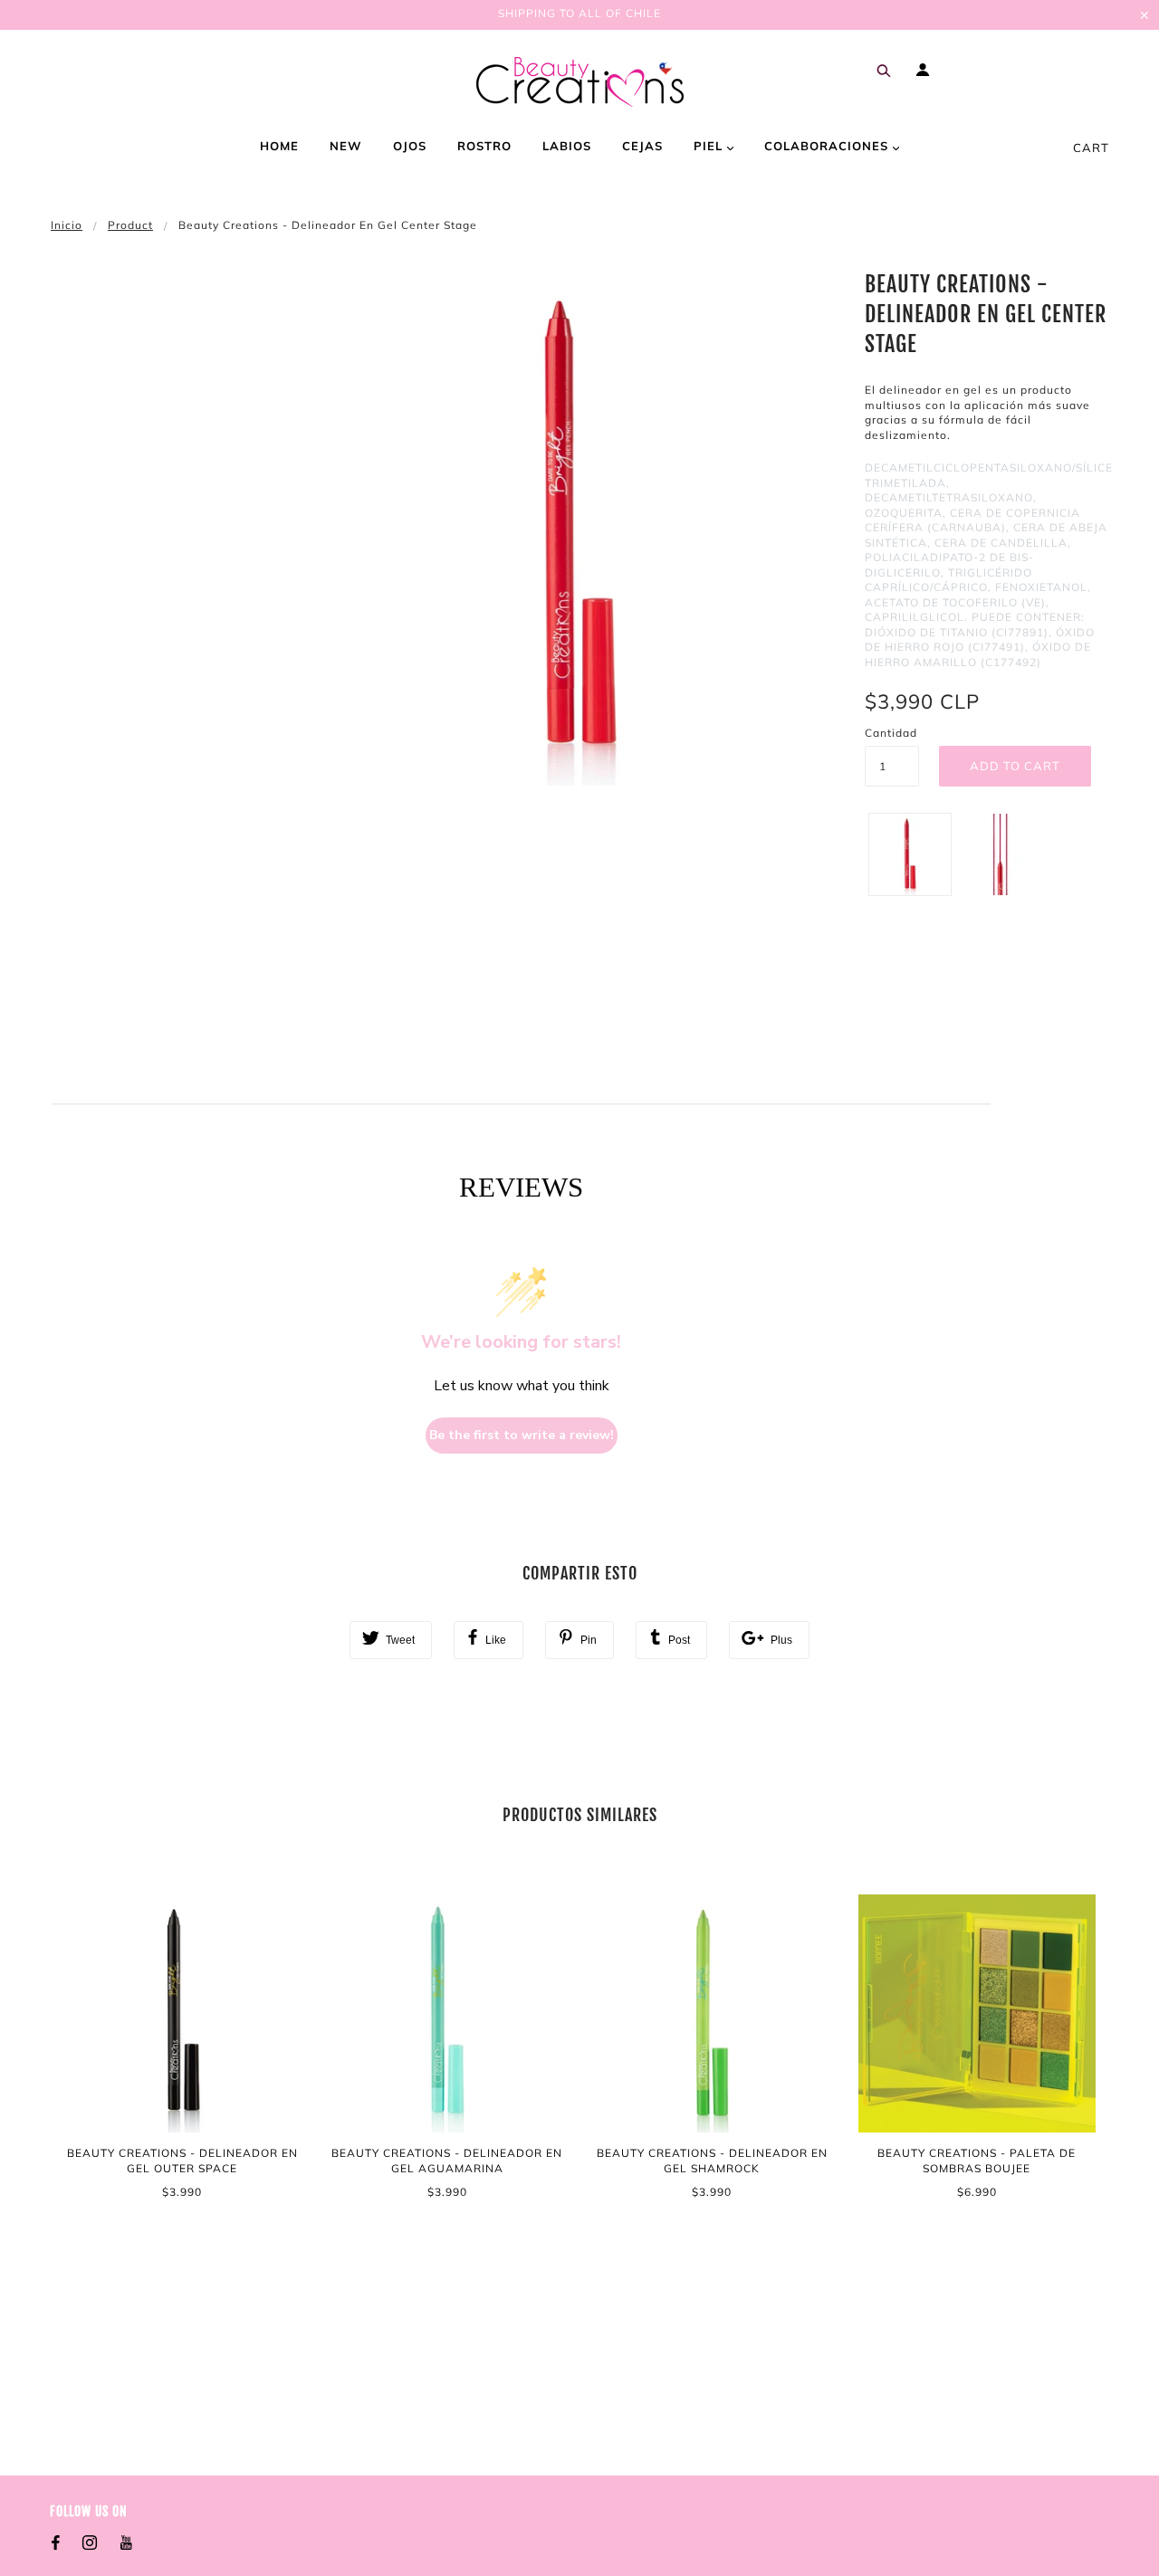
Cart (1091, 148)
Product (130, 225)
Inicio (67, 225)
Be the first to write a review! (522, 1435)
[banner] (580, 82)
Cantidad (891, 733)
